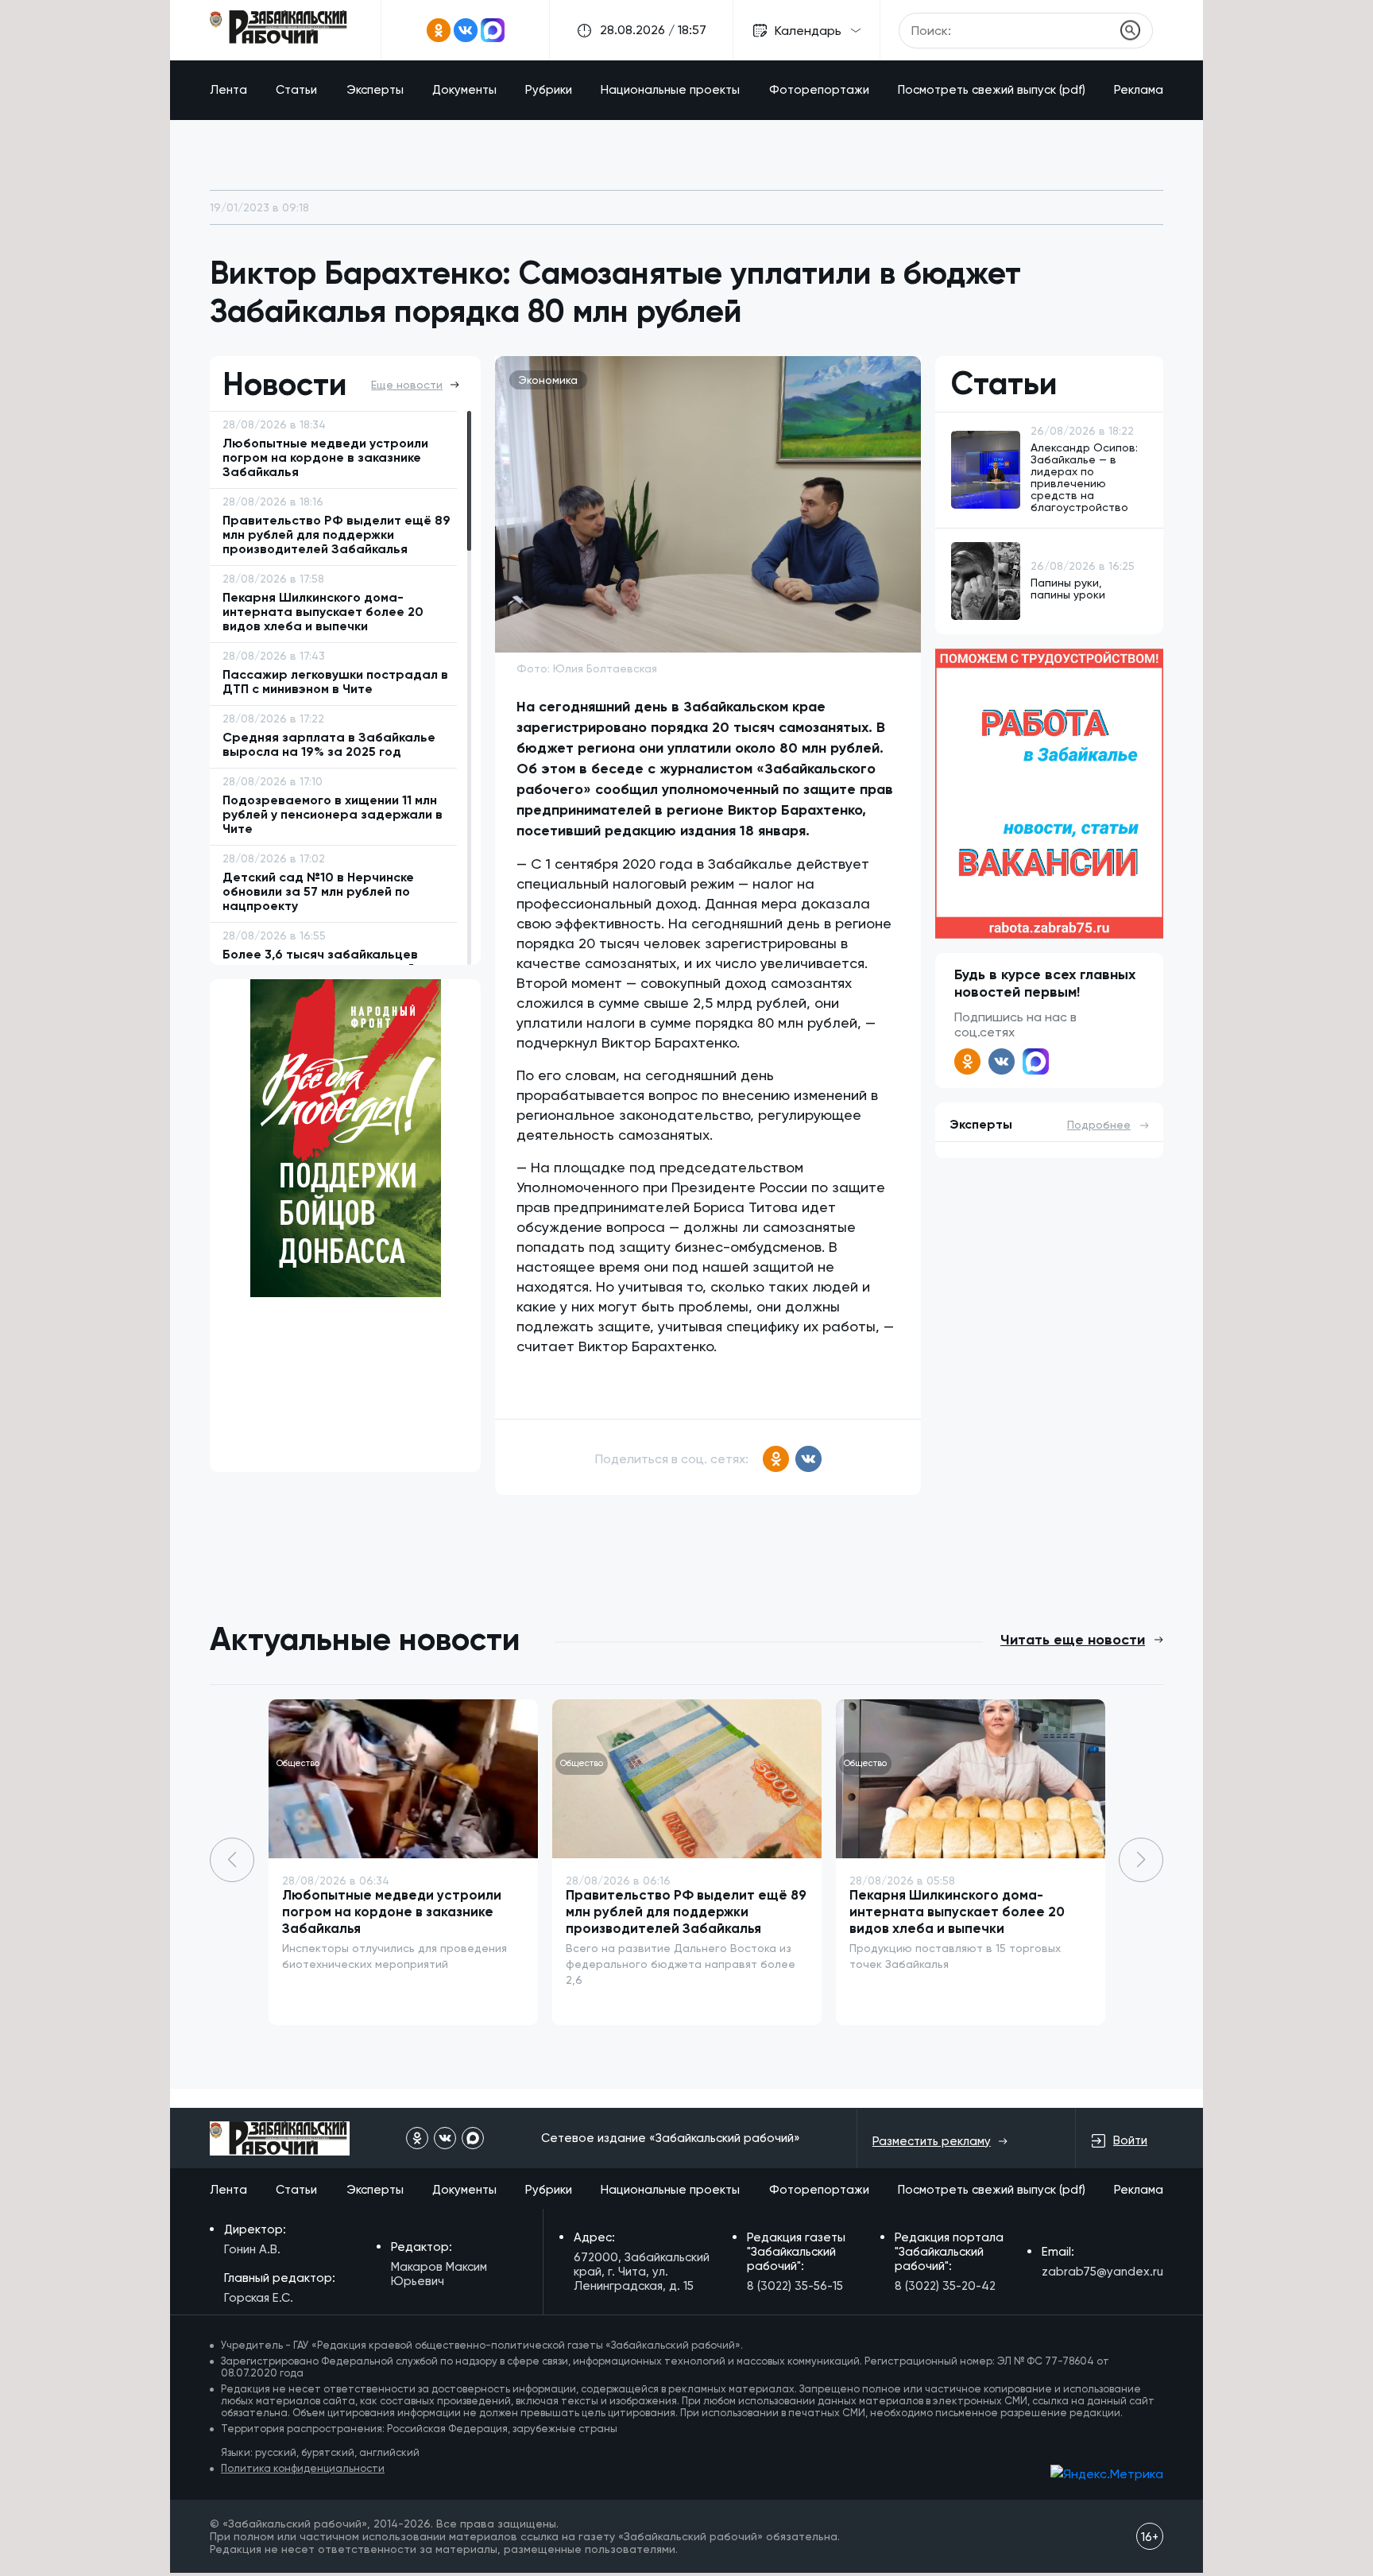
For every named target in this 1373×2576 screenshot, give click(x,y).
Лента (228, 90)
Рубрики (549, 90)
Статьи (296, 90)
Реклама (1139, 90)
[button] (1141, 1860)
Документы (464, 90)
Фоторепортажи (819, 90)
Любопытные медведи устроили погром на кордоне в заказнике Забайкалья (392, 1912)
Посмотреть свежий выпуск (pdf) (992, 90)
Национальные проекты (670, 90)
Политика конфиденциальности (303, 2468)
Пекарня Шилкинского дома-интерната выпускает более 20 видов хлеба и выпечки (957, 1912)
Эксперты (375, 90)
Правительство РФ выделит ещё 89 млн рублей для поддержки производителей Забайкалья (686, 1912)
